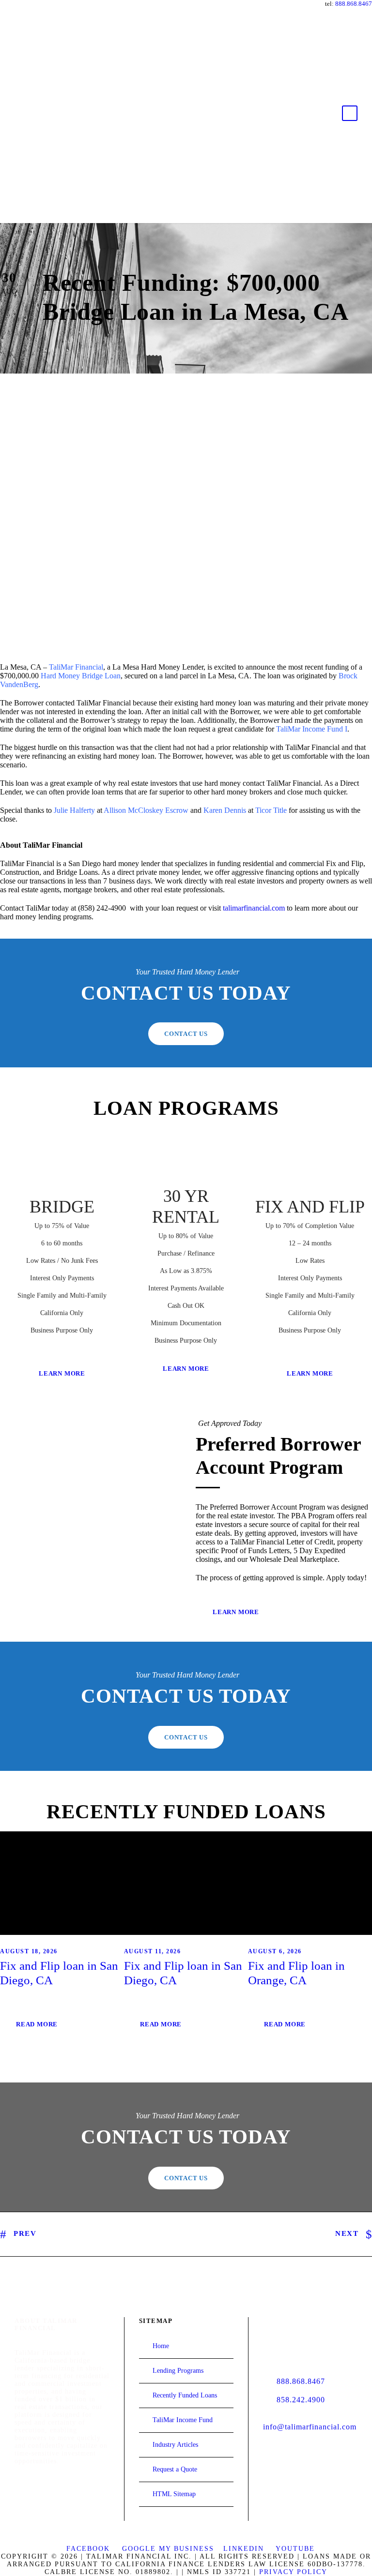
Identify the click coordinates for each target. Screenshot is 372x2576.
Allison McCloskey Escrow (146, 810)
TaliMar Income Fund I (312, 729)
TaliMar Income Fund (183, 2420)
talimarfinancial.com (254, 908)
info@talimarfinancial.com (310, 2427)
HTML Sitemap (174, 2494)
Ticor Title (271, 810)
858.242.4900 (301, 2400)
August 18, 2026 (29, 1951)
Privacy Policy (293, 2572)
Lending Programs (178, 2371)
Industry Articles (175, 2445)
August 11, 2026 (153, 1951)
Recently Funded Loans (185, 2395)
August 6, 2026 (275, 1951)
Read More (37, 2024)
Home (161, 2346)
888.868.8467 (354, 4)
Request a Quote (175, 2469)
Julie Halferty (74, 810)
